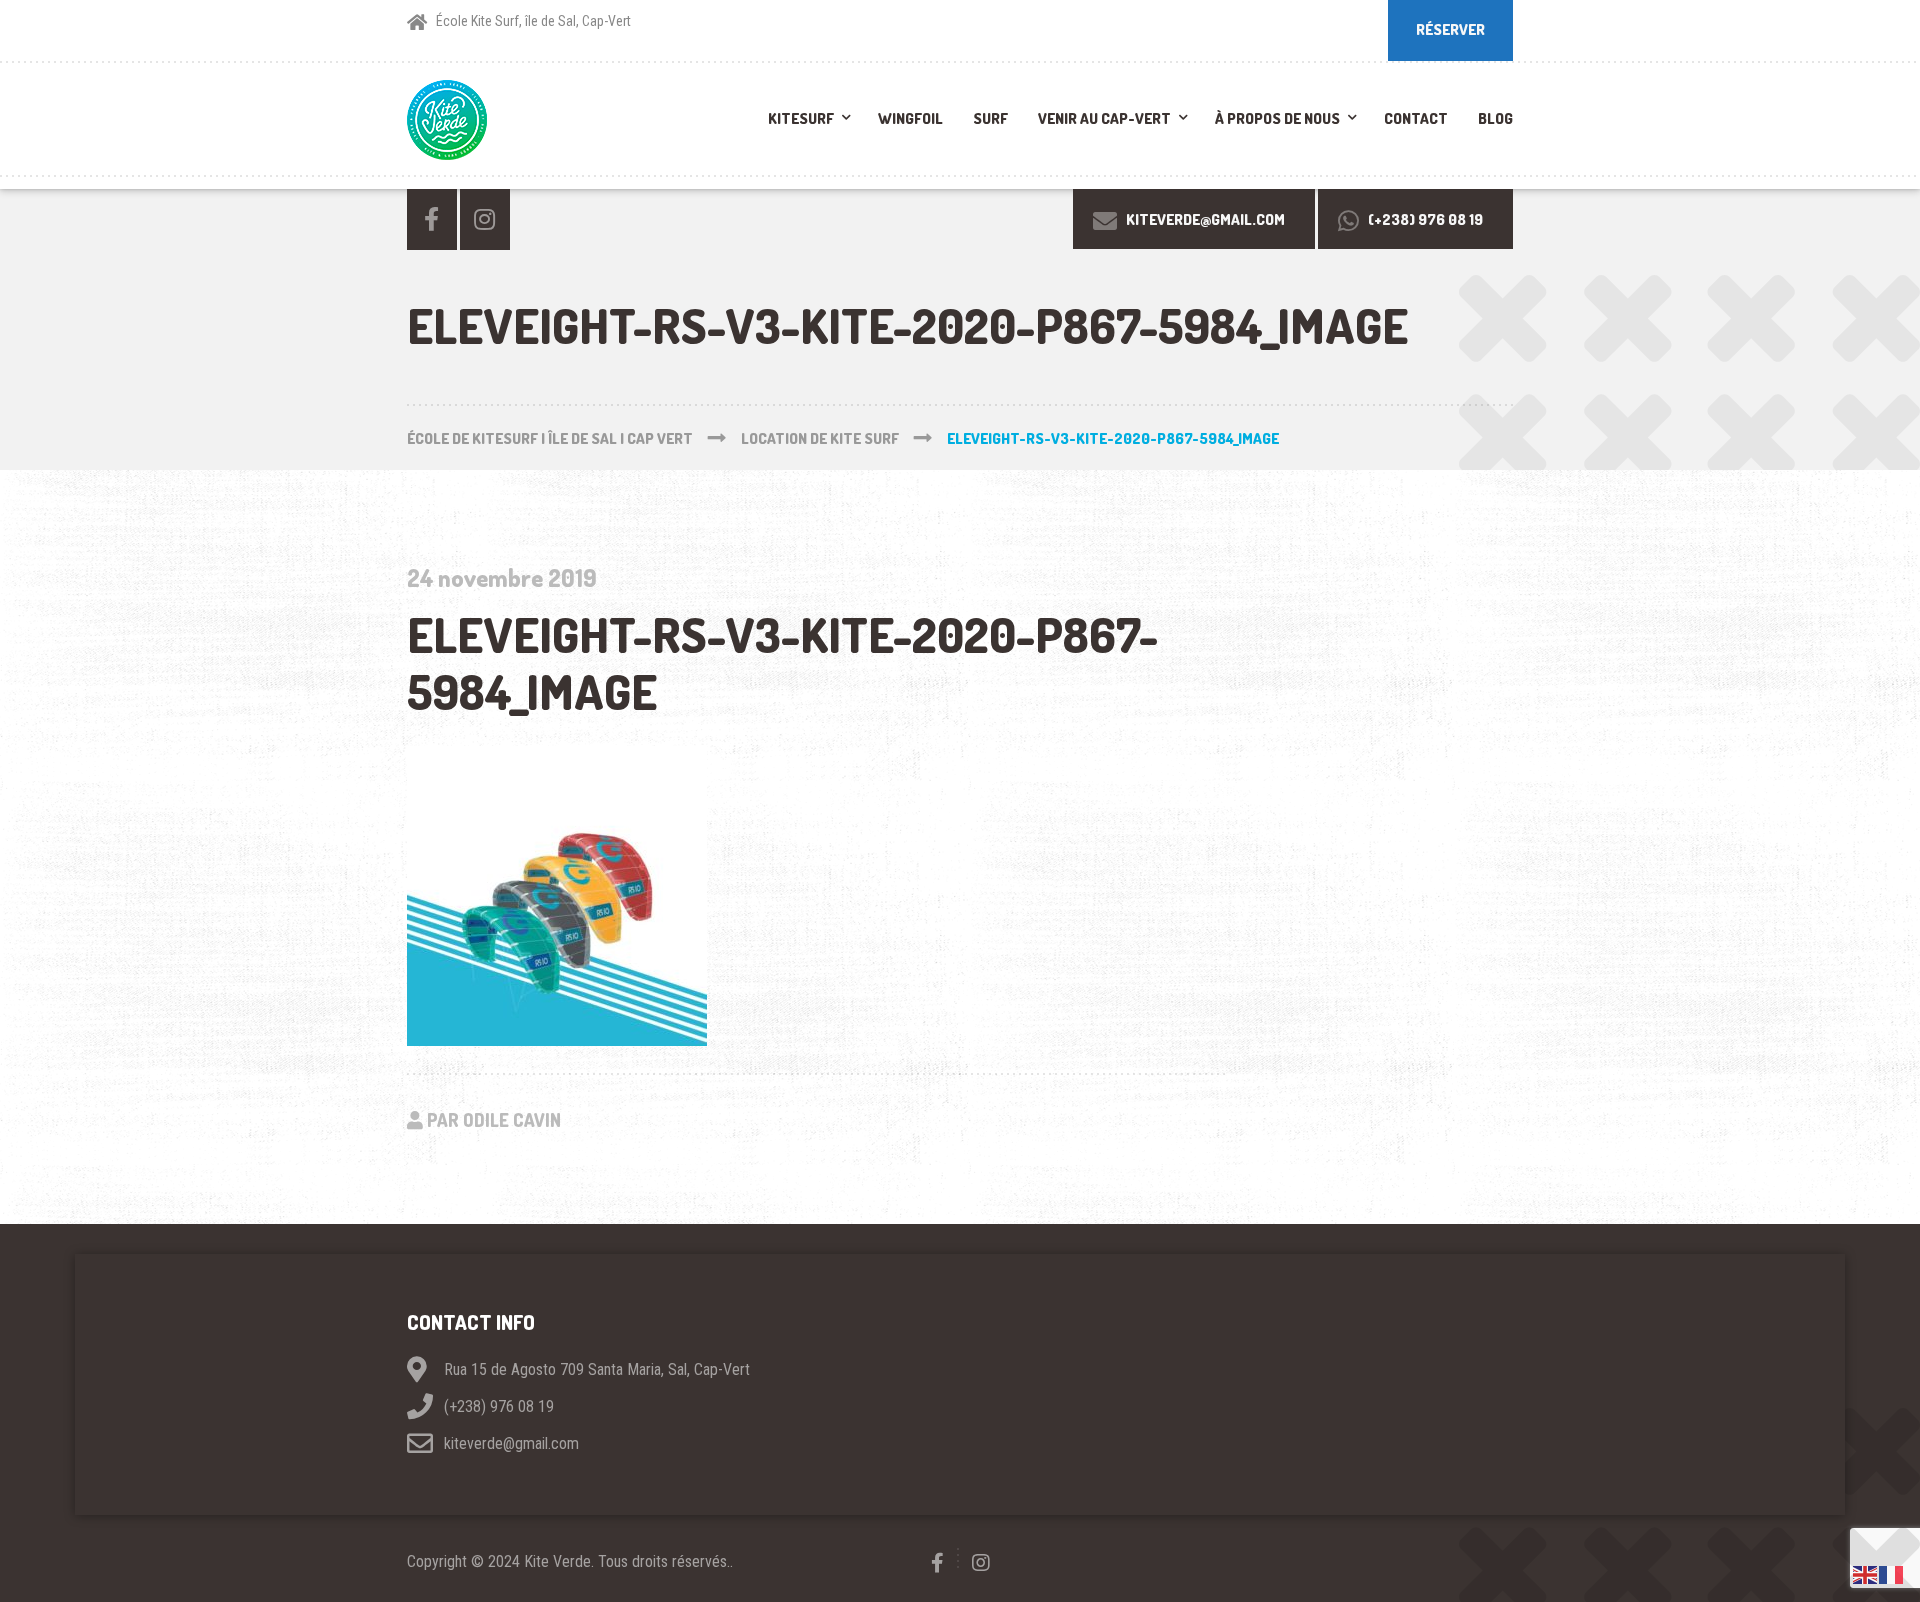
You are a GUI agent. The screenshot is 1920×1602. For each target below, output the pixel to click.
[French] (1892, 1573)
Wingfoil (910, 118)
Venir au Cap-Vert (1104, 118)
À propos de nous (1277, 118)
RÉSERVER (1450, 29)
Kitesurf (801, 118)
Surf (990, 118)
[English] (1866, 1573)
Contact (1416, 118)
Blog (1495, 118)
